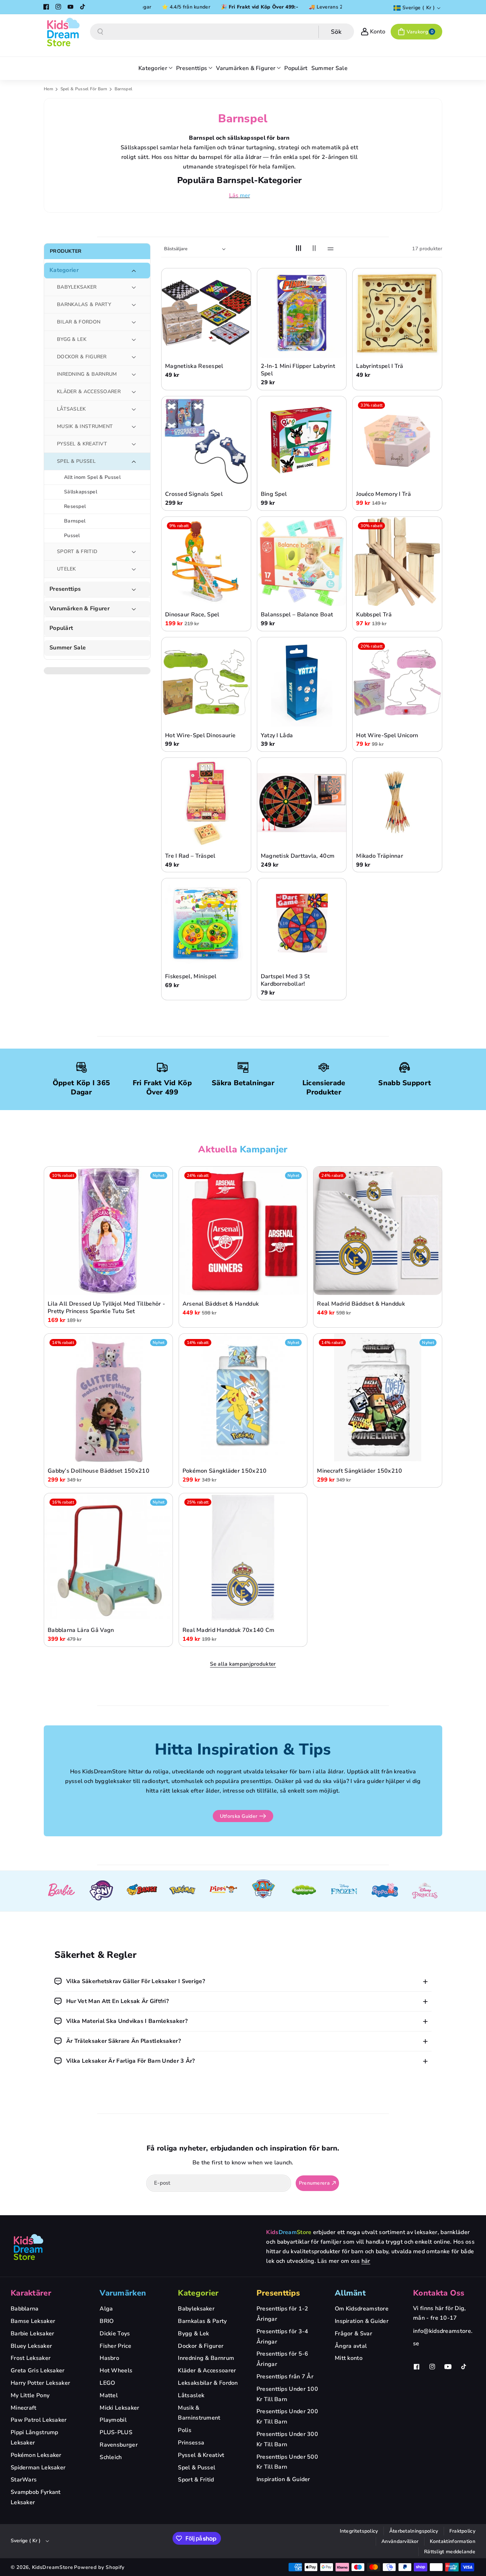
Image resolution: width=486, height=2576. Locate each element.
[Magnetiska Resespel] (206, 313)
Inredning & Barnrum (206, 2358)
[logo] (28, 2247)
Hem (48, 89)
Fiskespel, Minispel (191, 977)
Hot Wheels (116, 2371)
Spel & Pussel (197, 2468)
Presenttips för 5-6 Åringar (282, 2359)
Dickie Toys (115, 2334)
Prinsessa (191, 2443)
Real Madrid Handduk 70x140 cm (229, 1631)
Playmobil (113, 2420)
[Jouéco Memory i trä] (397, 441)
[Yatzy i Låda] (302, 682)
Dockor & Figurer (201, 2346)
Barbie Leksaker (33, 2334)
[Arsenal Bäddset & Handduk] (243, 1231)
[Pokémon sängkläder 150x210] (243, 1398)
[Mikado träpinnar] (397, 803)
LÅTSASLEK (72, 409)
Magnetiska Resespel (194, 367)
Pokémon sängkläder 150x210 (225, 1471)
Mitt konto (349, 2358)
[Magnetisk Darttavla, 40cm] (302, 803)
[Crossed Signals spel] (206, 441)
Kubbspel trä (374, 615)
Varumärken (123, 2293)
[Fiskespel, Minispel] (206, 923)
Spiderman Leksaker (38, 2468)
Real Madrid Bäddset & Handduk (361, 1304)
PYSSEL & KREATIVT (82, 444)
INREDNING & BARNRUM (87, 374)
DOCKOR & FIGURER (82, 357)
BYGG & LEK (72, 339)
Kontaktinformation (453, 2541)
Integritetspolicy (359, 2531)
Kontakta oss (439, 2293)
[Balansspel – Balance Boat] (302, 562)
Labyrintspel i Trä (380, 367)
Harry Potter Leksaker (40, 2383)
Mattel (109, 2395)
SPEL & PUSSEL (76, 461)
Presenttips (65, 590)
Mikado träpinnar (380, 856)
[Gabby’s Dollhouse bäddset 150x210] (108, 1398)
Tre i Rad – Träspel (190, 856)
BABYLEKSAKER (77, 287)
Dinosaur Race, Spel (192, 615)
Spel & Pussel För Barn (84, 89)
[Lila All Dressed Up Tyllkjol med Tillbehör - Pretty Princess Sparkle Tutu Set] (108, 1231)
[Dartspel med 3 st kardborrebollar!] (302, 923)
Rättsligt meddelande (450, 2552)
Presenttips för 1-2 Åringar (282, 2314)
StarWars (24, 2480)
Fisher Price (115, 2346)
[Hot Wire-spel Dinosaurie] (206, 682)
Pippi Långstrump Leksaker (35, 2438)
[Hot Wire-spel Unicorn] (397, 682)
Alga (106, 2309)
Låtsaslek (191, 2395)
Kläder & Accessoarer (207, 2371)
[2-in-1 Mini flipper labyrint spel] (302, 313)
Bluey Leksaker (31, 2346)
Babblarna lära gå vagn (81, 1631)
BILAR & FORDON (79, 322)
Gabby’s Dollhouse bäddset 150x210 (99, 1471)
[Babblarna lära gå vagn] (108, 1557)
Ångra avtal (351, 2346)
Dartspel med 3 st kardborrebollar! (286, 981)
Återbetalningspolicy (414, 2531)
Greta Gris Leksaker (38, 2371)
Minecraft (24, 2408)
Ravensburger (119, 2445)
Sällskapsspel (81, 492)
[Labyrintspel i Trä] (397, 313)
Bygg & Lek (193, 2334)
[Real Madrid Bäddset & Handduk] (378, 1231)
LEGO (107, 2383)
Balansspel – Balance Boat (297, 615)
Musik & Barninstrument (199, 2413)
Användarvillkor (400, 2541)
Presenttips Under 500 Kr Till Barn (287, 2462)
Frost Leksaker (31, 2358)
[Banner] (61, 1891)
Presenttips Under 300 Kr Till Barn (287, 2439)
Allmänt (350, 2293)
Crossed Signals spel (194, 495)
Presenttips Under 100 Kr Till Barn (287, 2394)
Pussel (72, 535)
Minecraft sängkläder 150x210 (360, 1471)
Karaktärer (31, 2293)
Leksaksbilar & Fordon (208, 2383)
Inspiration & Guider (283, 2479)
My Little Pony (30, 2395)
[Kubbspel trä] (397, 562)
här (366, 2261)
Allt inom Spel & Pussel (92, 477)
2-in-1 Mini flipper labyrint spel (298, 370)
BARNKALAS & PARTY (84, 304)
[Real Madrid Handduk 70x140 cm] (243, 1557)
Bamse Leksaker (33, 2321)
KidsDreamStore (53, 2567)
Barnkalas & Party (202, 2321)
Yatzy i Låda (277, 736)
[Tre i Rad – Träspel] (206, 803)
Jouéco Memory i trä (384, 495)
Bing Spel (274, 495)
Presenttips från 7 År (285, 2377)
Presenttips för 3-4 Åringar (282, 2337)
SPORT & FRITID (77, 551)
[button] (416, 32)
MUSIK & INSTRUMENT (85, 426)
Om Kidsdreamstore (362, 2309)
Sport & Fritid (196, 2480)
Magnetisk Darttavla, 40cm (298, 856)
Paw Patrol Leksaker (39, 2420)
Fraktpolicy (462, 2531)
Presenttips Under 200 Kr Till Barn (287, 2417)
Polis (185, 2430)
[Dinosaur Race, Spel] (206, 562)
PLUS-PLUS (116, 2432)
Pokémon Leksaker (36, 2455)
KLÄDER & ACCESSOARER (89, 392)
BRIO (107, 2321)
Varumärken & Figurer (80, 609)
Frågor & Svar (353, 2334)
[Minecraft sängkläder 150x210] (378, 1398)
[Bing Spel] (302, 441)
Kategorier (64, 271)
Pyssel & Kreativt (201, 2455)
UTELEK (67, 569)
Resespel (75, 506)
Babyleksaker (196, 2309)
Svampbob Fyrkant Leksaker (36, 2497)
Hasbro (109, 2358)
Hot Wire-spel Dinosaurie (200, 736)
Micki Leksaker (119, 2408)
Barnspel (75, 521)
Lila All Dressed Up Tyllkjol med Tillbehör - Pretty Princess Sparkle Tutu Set (106, 1308)
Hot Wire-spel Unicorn (387, 736)
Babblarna (25, 2309)
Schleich (111, 2457)
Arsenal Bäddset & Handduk (221, 1304)
